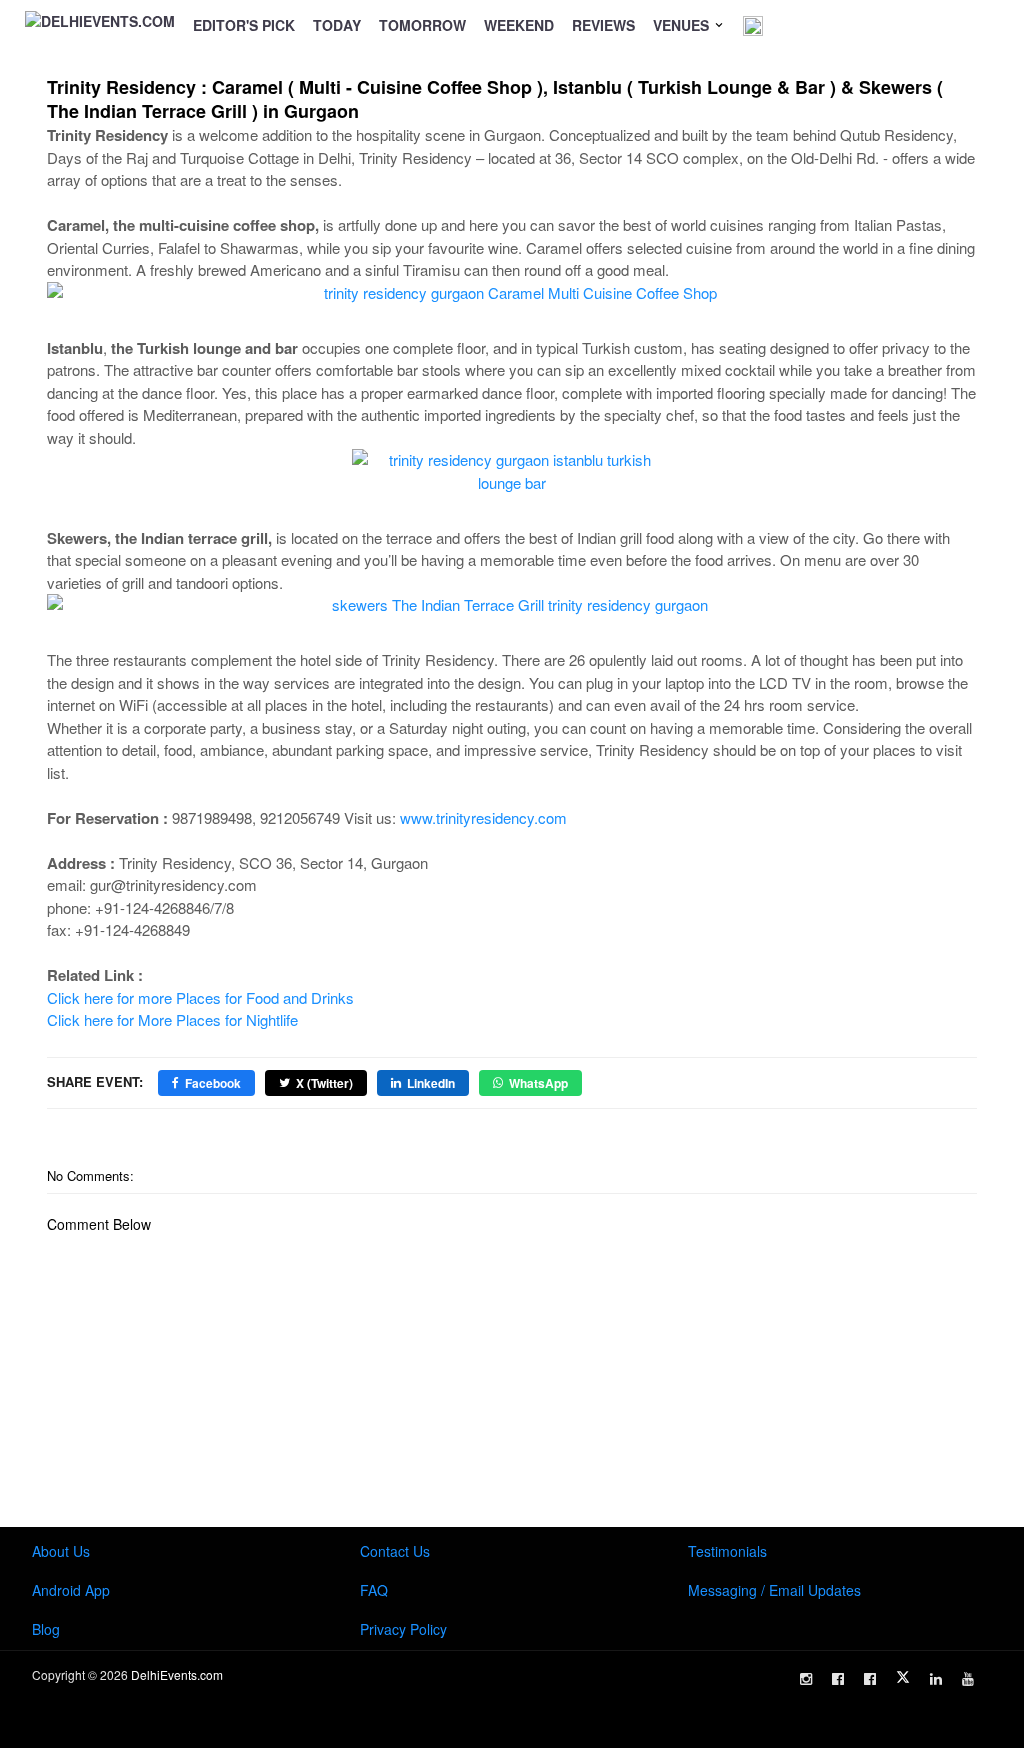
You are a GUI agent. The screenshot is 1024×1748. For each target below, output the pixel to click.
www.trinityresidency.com (483, 817)
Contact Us (395, 1551)
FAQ (374, 1590)
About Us (61, 1551)
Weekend (519, 25)
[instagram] (806, 1679)
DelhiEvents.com (177, 1674)
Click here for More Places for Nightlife (172, 1019)
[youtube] (968, 1679)
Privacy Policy (403, 1629)
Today (337, 25)
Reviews (603, 25)
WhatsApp (538, 1083)
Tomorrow (422, 25)
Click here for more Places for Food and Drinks (200, 997)
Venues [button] (683, 25)
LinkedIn (431, 1083)
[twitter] (903, 1677)
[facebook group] (870, 1679)
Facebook (213, 1083)
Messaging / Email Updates (774, 1590)
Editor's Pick (244, 25)
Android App (71, 1590)
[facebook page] (838, 1679)
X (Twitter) (324, 1083)
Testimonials (727, 1551)
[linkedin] (936, 1679)
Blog (46, 1629)
